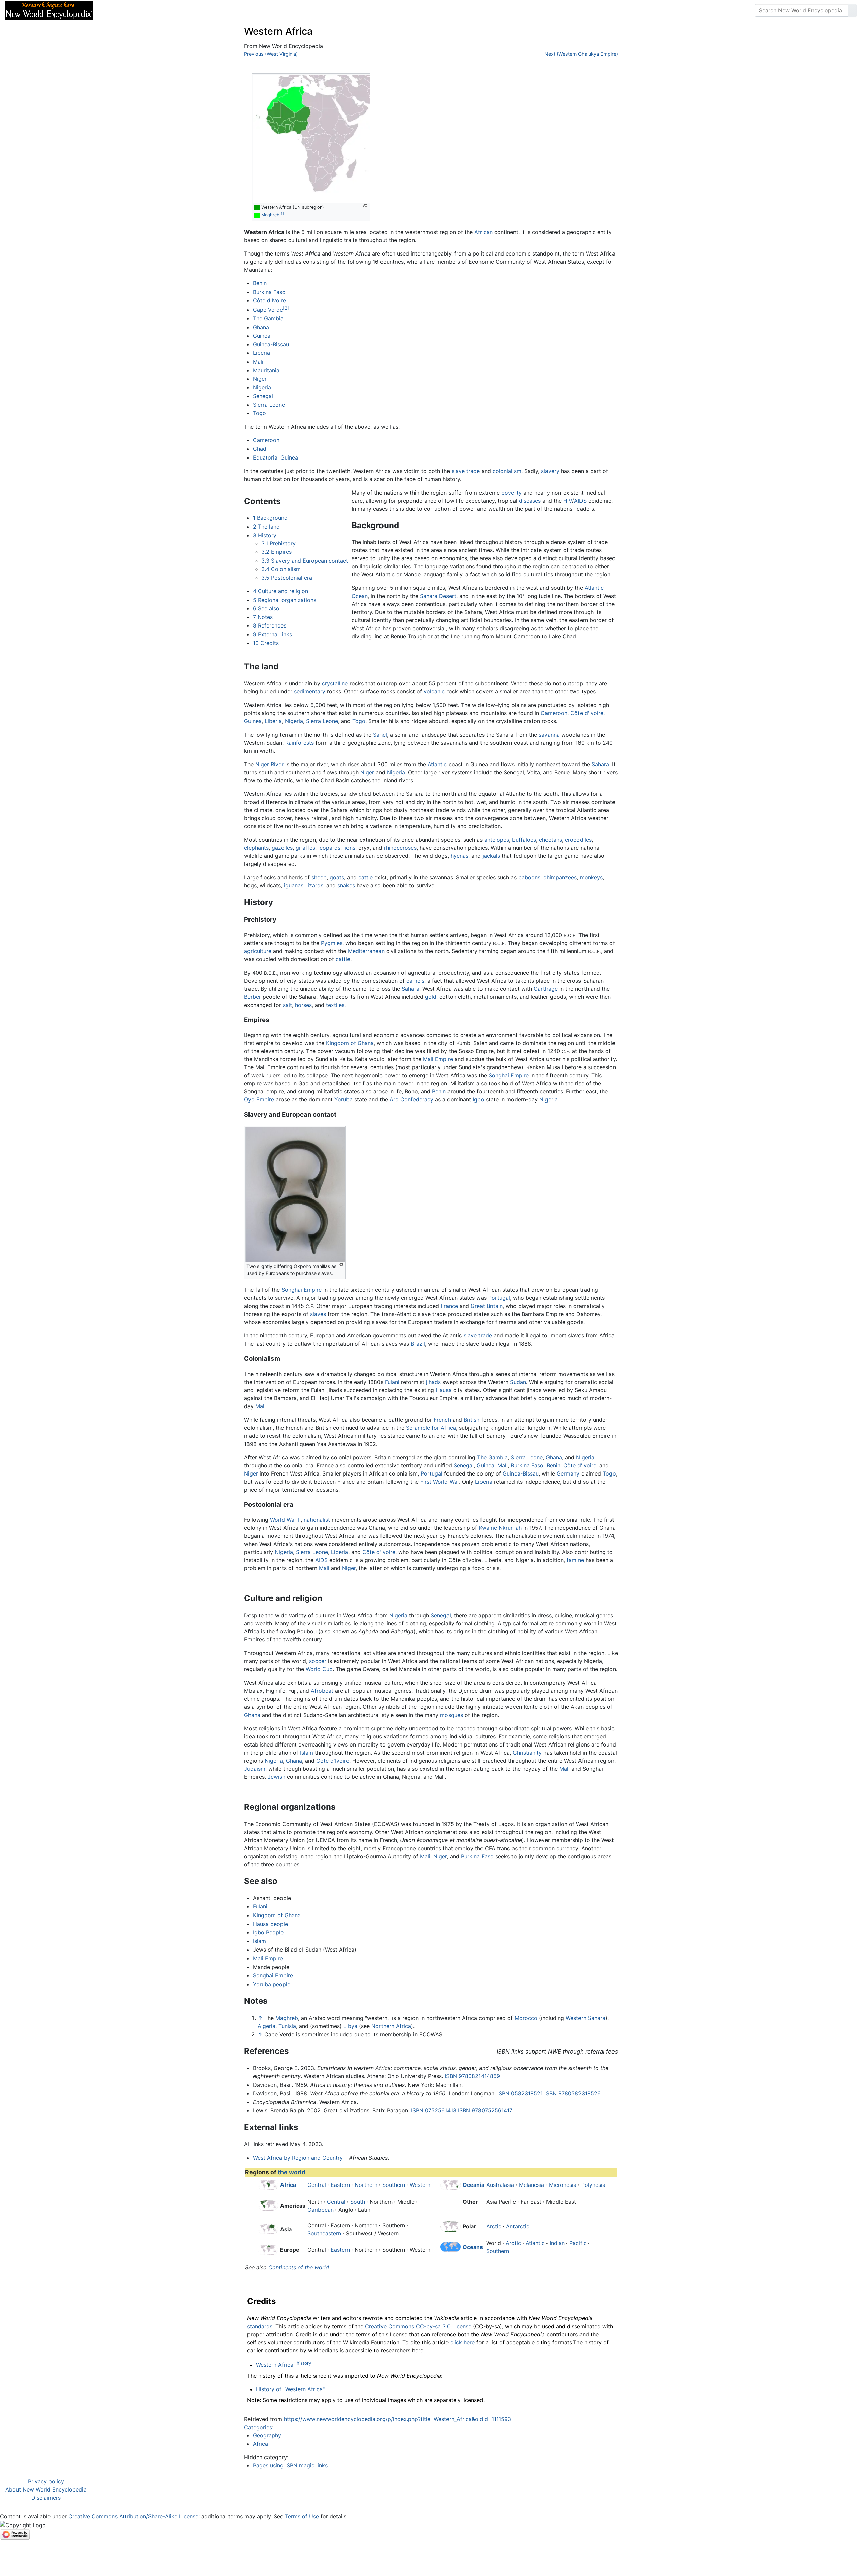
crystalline (335, 683)
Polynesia (593, 2185)
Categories (258, 2427)
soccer (318, 1661)
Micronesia (563, 2185)
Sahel (380, 735)
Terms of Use (302, 2516)
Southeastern (324, 2233)
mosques (452, 1715)
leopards (329, 848)
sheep (319, 877)
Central (317, 2185)
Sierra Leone (269, 405)
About (142, 10)
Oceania (473, 2185)
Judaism (255, 1769)
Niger (260, 379)
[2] (286, 308)
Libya (350, 2026)
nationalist (317, 1520)
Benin (260, 283)
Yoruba (343, 1099)
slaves (318, 1314)
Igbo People (268, 1932)
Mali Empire (438, 1059)
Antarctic (518, 2226)
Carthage (546, 989)
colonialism (507, 471)
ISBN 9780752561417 (485, 2110)
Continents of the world (299, 2267)
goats (337, 877)
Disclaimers (46, 2498)
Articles (113, 10)
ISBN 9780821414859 (472, 2076)
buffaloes (524, 840)
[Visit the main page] (49, 10)
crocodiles (578, 840)
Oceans (473, 2247)
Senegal (263, 396)
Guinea (262, 336)
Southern (394, 2185)
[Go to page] (852, 10)
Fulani (392, 1382)
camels (415, 981)
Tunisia (287, 2026)
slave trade (466, 471)
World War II (285, 1520)
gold (431, 997)
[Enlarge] (365, 206)
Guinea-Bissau (271, 344)
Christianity (527, 1753)
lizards (315, 885)
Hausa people (270, 1924)
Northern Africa (391, 2026)
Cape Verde (268, 310)
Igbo (478, 1099)
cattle (366, 877)
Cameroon (266, 440)
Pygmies (332, 943)
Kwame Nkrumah (500, 1528)
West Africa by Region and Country (298, 2158)
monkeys (591, 877)
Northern (366, 2185)
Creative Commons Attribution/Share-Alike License (133, 2516)
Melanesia (532, 2185)
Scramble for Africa (431, 1428)
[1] (282, 214)
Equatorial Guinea (275, 457)
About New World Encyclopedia (46, 2489)
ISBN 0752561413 (434, 2110)
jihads (433, 1382)
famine (575, 1560)
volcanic (434, 691)
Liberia (261, 353)
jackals (491, 856)
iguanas (294, 885)
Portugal (499, 1298)
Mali (258, 362)
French (442, 1420)
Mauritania (266, 370)
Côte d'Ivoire (269, 300)
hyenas (459, 856)
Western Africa (275, 2365)
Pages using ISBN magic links (290, 2465)
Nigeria (262, 387)
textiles (335, 1005)
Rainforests (300, 743)
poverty (511, 493)
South (358, 2202)
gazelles (282, 848)
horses (303, 1005)
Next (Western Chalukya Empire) (581, 54)
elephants (256, 848)
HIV (568, 501)
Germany (568, 1473)
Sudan (518, 1382)
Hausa (444, 1390)
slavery (550, 471)
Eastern (340, 2185)
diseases (530, 501)
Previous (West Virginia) (271, 54)
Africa (288, 2185)
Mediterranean (366, 951)
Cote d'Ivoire (333, 1761)
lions (349, 848)
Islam (307, 1753)
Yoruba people (272, 1984)
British (472, 1420)
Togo (259, 413)
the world (292, 2172)
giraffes (305, 848)
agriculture (258, 951)
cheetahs (551, 840)
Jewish (276, 1777)
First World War (440, 1482)
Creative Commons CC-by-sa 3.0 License (418, 2326)
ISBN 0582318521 (520, 2093)
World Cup (319, 1669)
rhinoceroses (400, 848)
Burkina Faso (269, 292)
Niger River (269, 764)
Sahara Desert (438, 596)
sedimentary (310, 691)
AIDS (580, 501)
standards (260, 2326)
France (449, 1306)
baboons (529, 877)
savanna (549, 735)
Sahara (600, 764)
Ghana (261, 327)
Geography (267, 2435)
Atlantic (437, 764)
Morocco (526, 2018)
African (484, 232)
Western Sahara (586, 2018)
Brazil (418, 1344)
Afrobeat (322, 1691)
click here (462, 2342)
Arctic (494, 2226)
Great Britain (487, 1306)
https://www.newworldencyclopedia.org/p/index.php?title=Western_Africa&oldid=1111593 (397, 2419)
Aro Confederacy (411, 1099)
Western (420, 2185)
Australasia (500, 2185)
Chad (260, 449)
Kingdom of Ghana (350, 1043)
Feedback (173, 10)
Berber (253, 997)
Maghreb (270, 215)
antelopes (497, 840)
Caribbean (321, 2210)
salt (287, 1005)
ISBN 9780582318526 (573, 2093)
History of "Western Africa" (290, 2389)
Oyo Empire (259, 1099)
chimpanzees (560, 877)
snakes (346, 885)
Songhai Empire (509, 1075)
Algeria (267, 2026)
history (304, 2363)
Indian (557, 2243)
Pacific (578, 2243)
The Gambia (268, 318)
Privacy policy (46, 2481)
